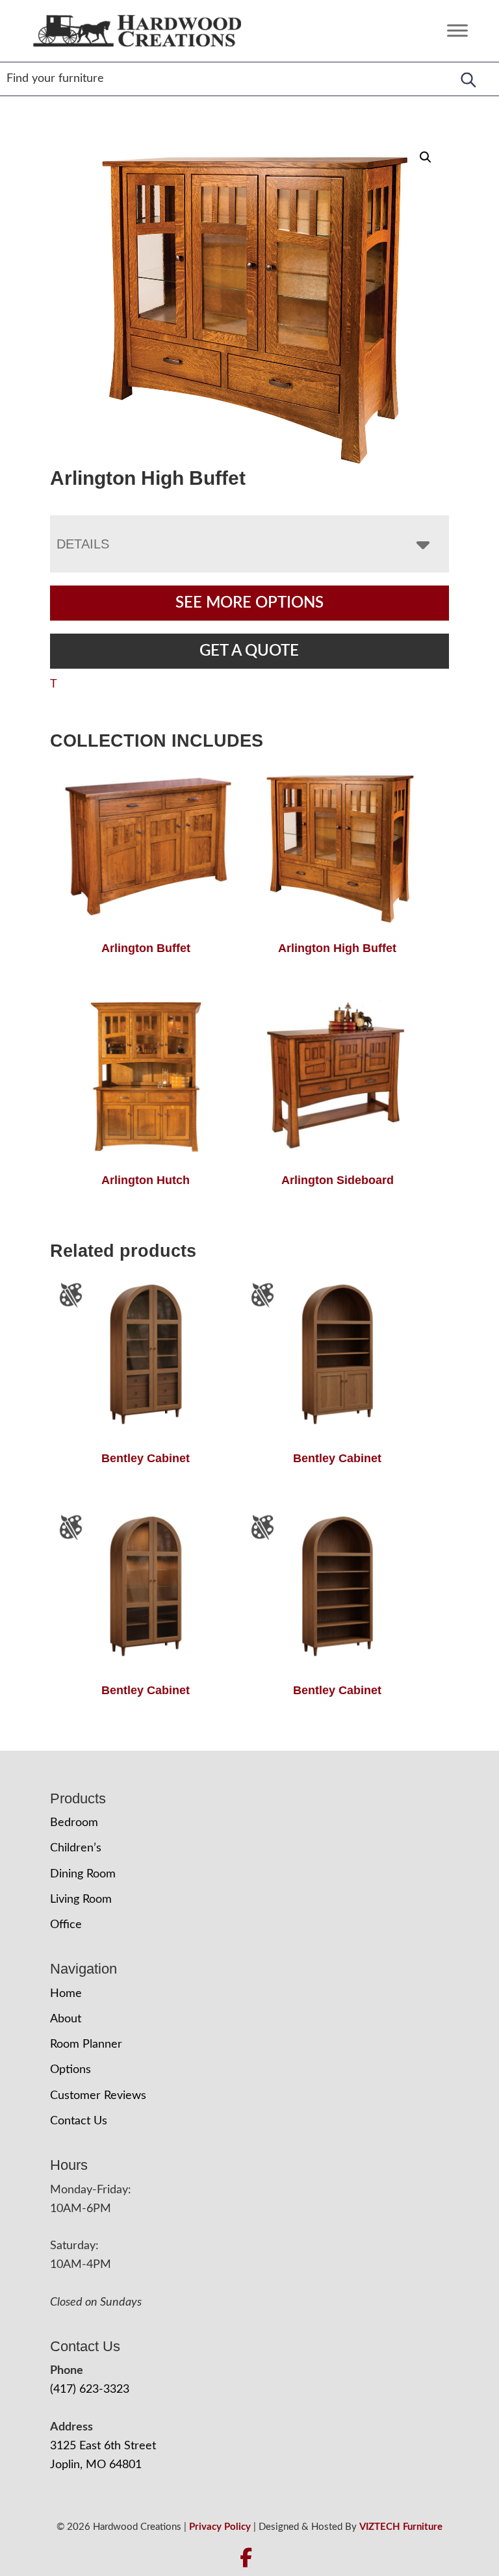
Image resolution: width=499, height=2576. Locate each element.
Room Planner (86, 2044)
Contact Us (79, 2121)
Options (70, 2070)
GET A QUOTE (249, 651)
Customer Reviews (98, 2096)
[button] (426, 157)
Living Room (81, 1900)
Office (66, 1925)
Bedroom (74, 1823)
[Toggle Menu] (457, 31)
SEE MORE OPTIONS (249, 603)
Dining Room (83, 1874)
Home (66, 1994)
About (66, 2019)
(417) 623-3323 (90, 2389)
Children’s (76, 1848)
